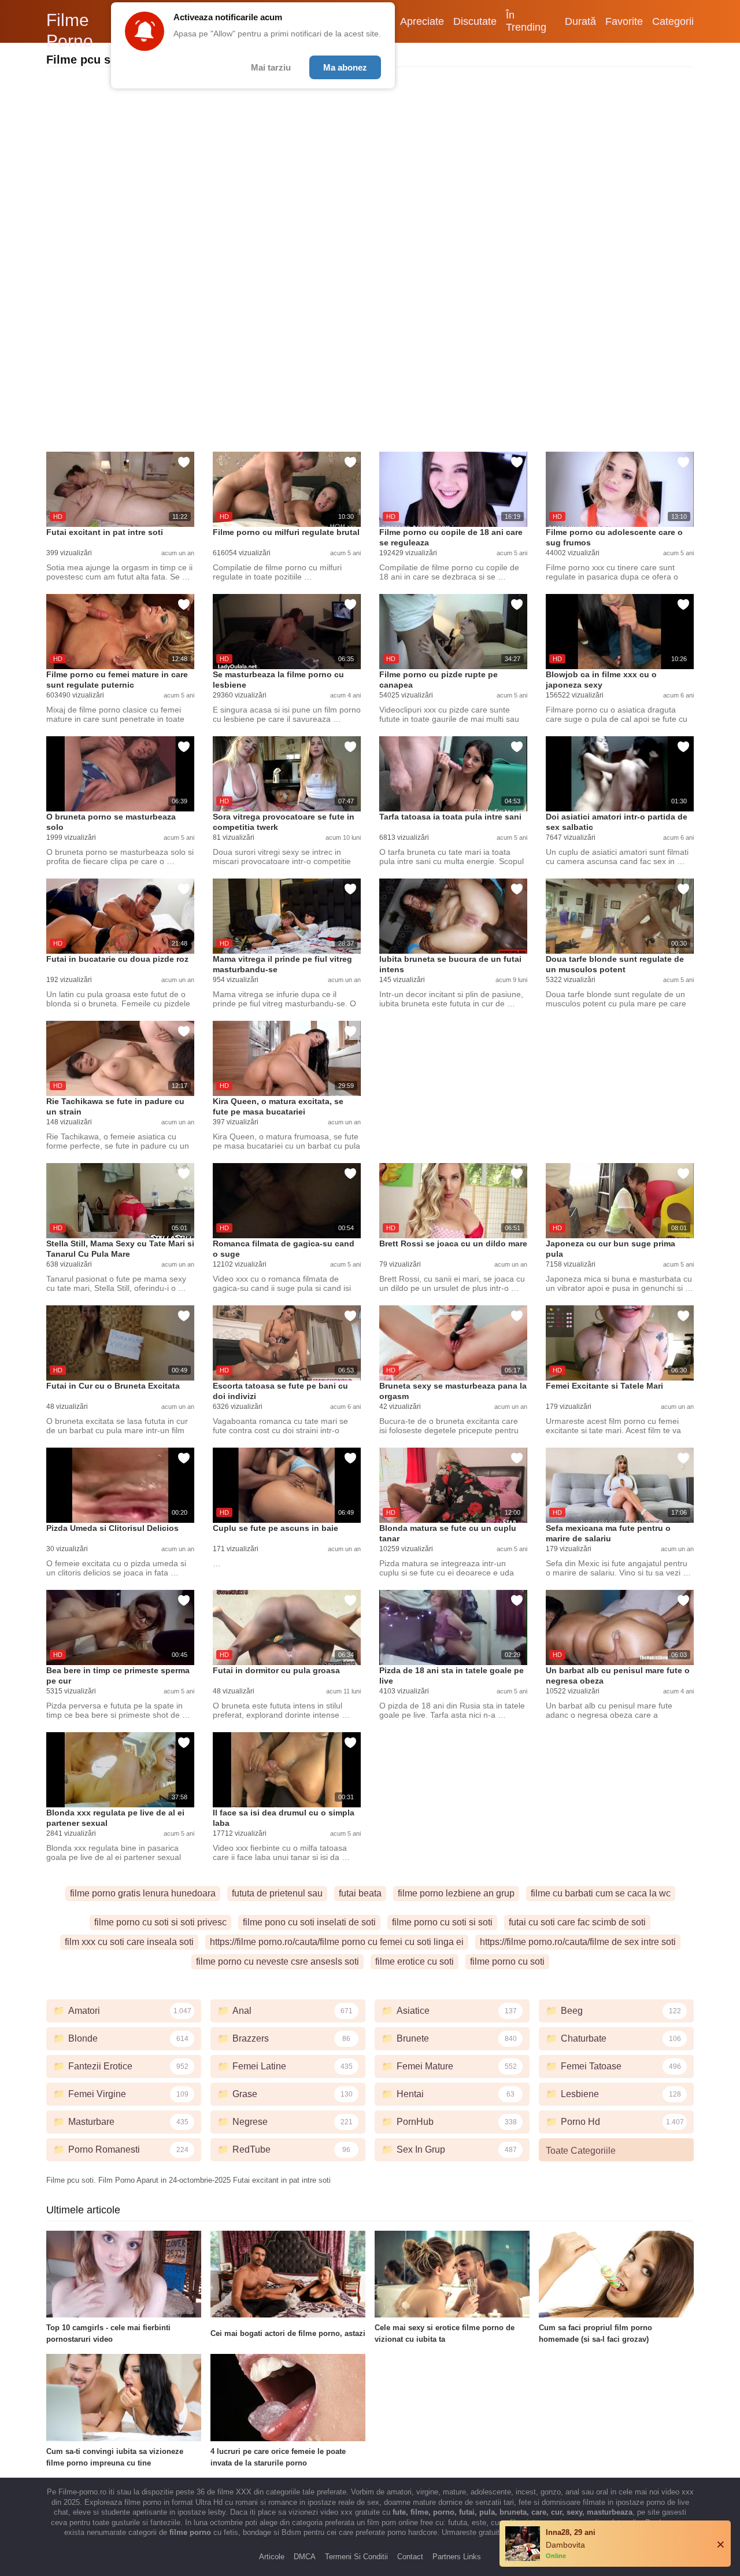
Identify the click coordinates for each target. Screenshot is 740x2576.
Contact (410, 2557)
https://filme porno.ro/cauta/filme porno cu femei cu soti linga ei (337, 1942)
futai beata (360, 1893)
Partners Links (457, 2557)
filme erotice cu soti (415, 1961)
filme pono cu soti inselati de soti (309, 1922)
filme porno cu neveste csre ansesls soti (277, 1961)
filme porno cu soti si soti (442, 1922)
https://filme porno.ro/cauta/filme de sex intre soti (578, 1942)
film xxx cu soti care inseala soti (129, 1942)
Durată (580, 21)
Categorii (673, 21)
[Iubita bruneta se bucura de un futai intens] (453, 916)
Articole (272, 2557)
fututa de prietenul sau (277, 1893)
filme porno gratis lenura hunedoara (143, 1893)
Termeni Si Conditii (356, 2557)
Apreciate (422, 21)
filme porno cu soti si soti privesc (160, 1922)
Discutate (475, 21)
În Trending (526, 21)
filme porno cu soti (507, 1961)
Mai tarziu (271, 67)
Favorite (624, 21)
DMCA (305, 2557)
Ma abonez (345, 67)
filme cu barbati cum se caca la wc (601, 1893)
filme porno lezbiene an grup (456, 1893)
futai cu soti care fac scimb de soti (577, 1922)
